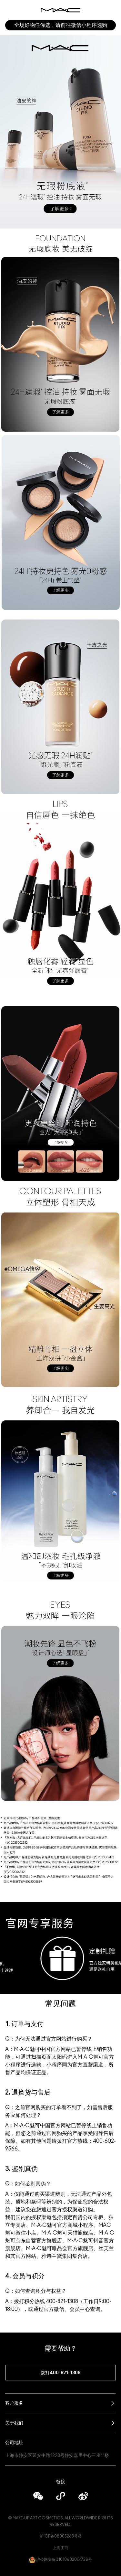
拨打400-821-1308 (60, 2373)
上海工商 (61, 2548)
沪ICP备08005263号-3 (60, 2536)
